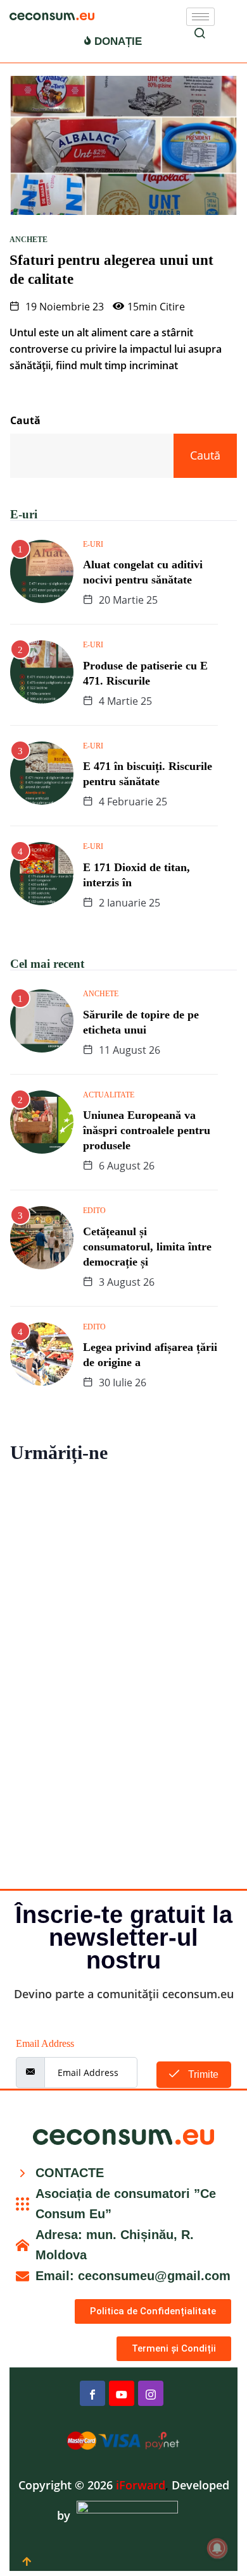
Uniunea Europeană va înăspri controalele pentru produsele (147, 1130)
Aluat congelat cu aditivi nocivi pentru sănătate (143, 572)
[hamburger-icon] (200, 17)
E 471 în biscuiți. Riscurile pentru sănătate (148, 774)
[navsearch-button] (199, 35)
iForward (141, 2485)
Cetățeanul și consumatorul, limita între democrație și (147, 1247)
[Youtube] (122, 2393)
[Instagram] (151, 2393)
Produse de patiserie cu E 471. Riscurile (145, 673)
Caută (25, 420)
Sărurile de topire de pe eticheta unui (141, 1022)
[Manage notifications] (217, 2548)
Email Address (45, 2043)
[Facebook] (92, 2393)
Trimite (202, 2074)
